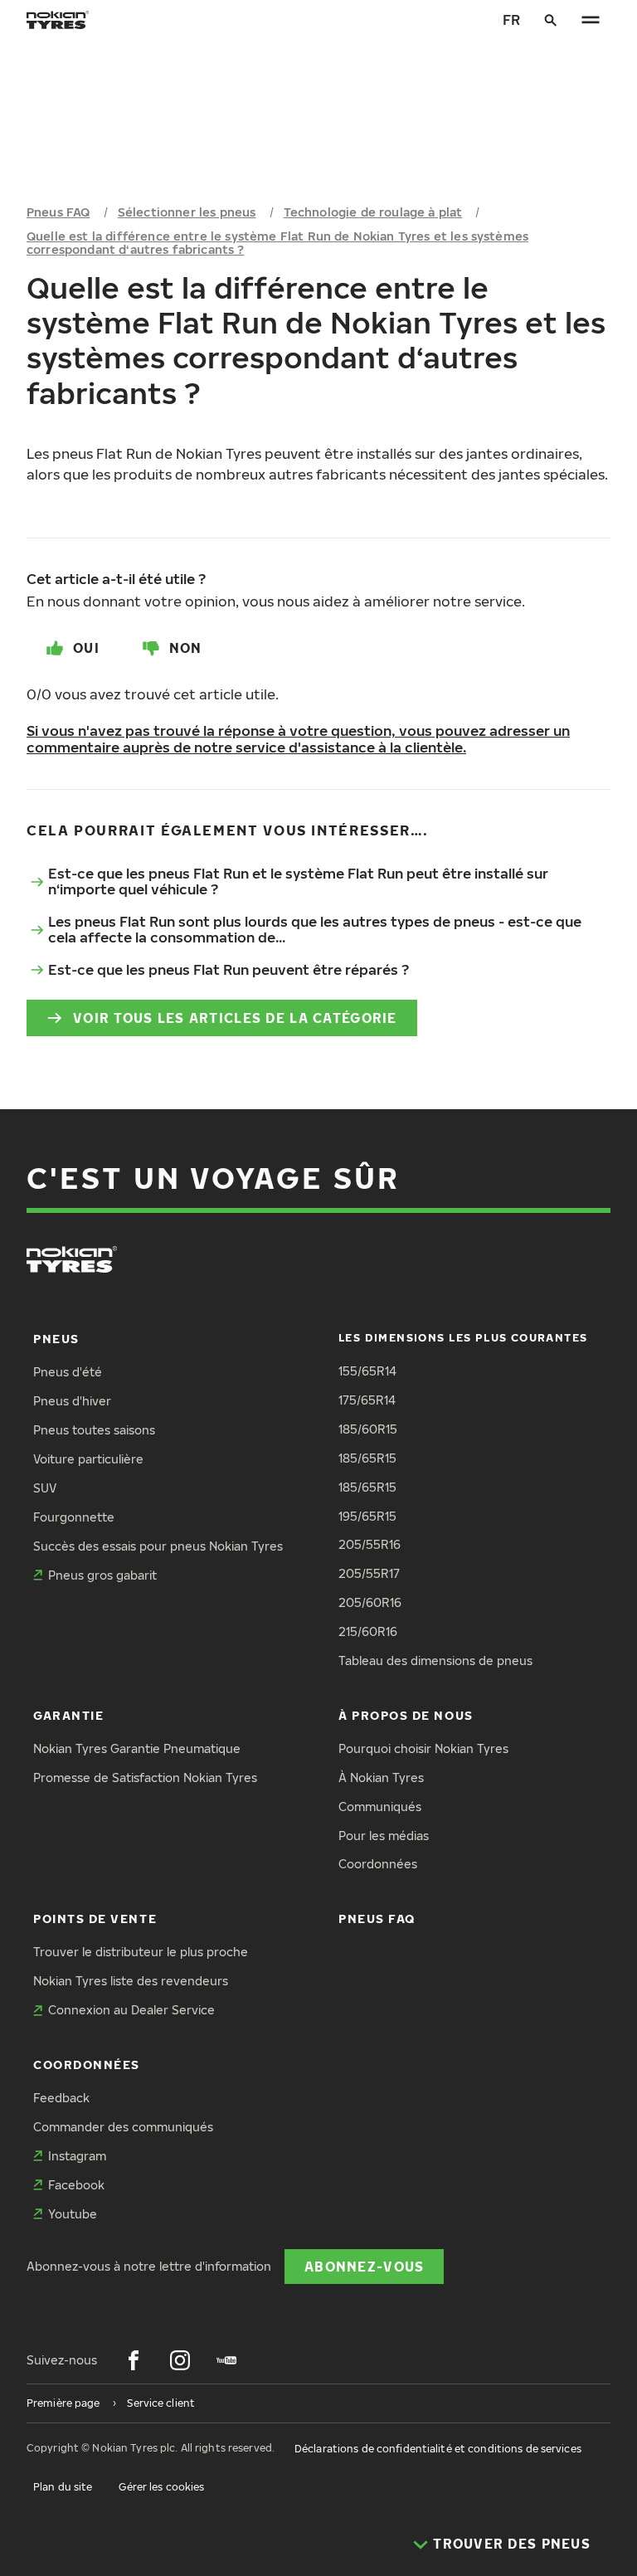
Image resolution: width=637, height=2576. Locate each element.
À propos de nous (406, 1715)
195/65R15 (367, 1516)
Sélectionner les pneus (187, 212)
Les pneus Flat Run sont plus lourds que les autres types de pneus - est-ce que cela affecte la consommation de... (315, 929)
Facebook (76, 2185)
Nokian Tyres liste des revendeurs (131, 1981)
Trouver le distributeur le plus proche (141, 1952)
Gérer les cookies (161, 2487)
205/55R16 (370, 1544)
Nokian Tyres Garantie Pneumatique (137, 1748)
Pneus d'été (68, 1372)
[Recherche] (551, 20)
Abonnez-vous (364, 2266)
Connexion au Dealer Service (131, 2010)
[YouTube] (226, 2360)
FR (511, 19)
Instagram (77, 2156)
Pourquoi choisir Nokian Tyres (423, 1748)
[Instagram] (180, 2360)
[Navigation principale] (591, 20)
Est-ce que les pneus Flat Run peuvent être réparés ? (229, 969)
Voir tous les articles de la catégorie (235, 1018)
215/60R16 (368, 1631)
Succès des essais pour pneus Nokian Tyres (158, 1546)
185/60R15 (368, 1429)
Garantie (68, 1715)
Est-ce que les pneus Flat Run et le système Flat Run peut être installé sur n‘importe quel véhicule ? (298, 881)
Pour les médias (384, 1836)
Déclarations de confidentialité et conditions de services (438, 2449)
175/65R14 (367, 1400)
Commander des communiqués (123, 2127)
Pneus (56, 1339)
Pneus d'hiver (72, 1401)
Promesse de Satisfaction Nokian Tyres (145, 1777)
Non (186, 648)
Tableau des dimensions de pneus (435, 1661)
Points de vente (95, 1919)
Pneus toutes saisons (94, 1430)
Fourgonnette (74, 1517)
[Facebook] (134, 2360)
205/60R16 (370, 1602)
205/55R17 (369, 1573)
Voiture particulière (88, 1459)
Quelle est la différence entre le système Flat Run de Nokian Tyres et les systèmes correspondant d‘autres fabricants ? (277, 243)
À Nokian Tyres (381, 1777)
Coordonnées (378, 1864)
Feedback (61, 2098)
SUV (45, 1488)
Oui (86, 648)
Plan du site (63, 2487)
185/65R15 (367, 1458)
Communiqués (380, 1807)
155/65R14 (367, 1371)
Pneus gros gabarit (102, 1575)
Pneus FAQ (58, 212)
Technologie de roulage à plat (373, 212)
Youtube (73, 2214)
